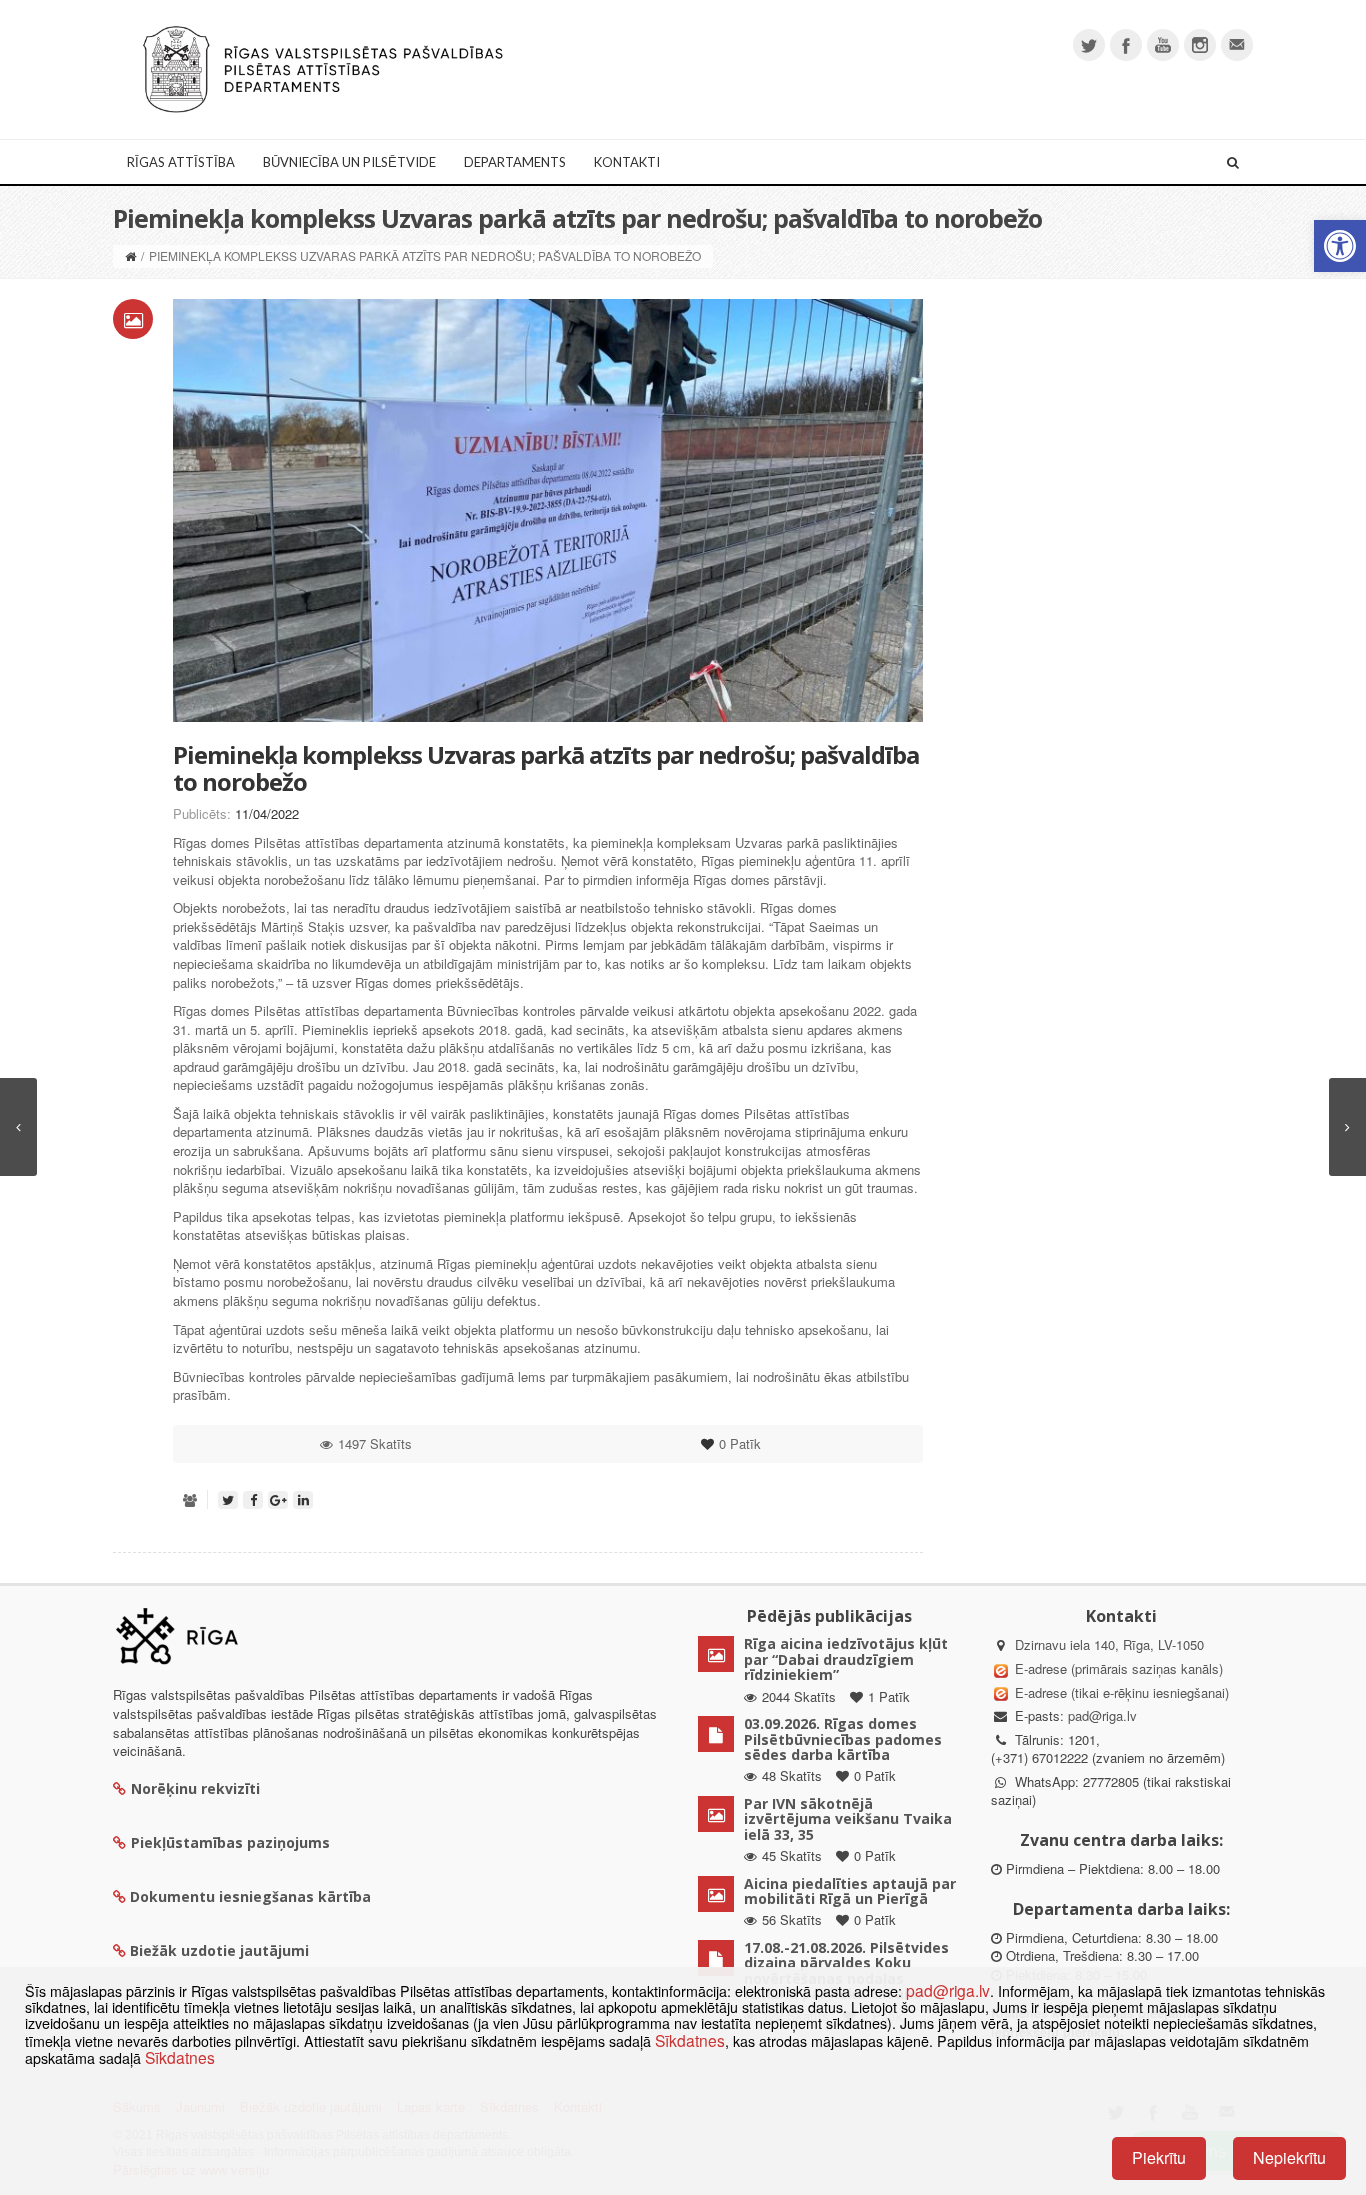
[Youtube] (1163, 45)
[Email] (1237, 45)
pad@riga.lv (1102, 1715)
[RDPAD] (323, 67)
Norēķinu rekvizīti (195, 1788)
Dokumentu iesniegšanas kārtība (250, 1896)
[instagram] (1200, 45)
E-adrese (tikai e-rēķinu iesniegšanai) (1120, 1692)
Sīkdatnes (690, 2040)
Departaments (515, 162)
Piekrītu (1159, 2157)
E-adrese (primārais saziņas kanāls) (1119, 1668)
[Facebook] (1126, 45)
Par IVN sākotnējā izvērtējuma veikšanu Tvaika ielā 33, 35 (848, 1819)
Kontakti (627, 162)
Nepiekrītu (1289, 2157)
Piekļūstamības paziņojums (230, 1842)
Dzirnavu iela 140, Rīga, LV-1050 (1109, 1644)
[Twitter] (1089, 45)
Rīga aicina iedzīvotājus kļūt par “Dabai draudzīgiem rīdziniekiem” (846, 1659)
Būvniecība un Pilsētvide (349, 162)
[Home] (130, 255)
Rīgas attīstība (181, 162)
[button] (1340, 246)
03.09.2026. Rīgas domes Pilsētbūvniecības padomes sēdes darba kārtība (843, 1739)
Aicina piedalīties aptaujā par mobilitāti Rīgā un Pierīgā (850, 1891)
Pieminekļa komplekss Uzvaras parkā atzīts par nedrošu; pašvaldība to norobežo (546, 767)
